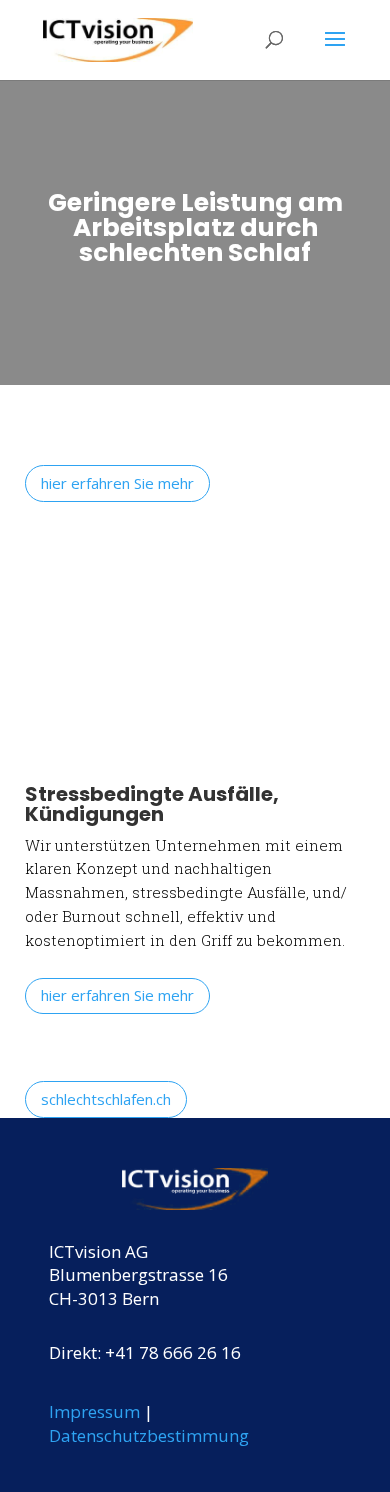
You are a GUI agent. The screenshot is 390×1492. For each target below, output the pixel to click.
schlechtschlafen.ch (106, 1099)
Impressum (94, 1411)
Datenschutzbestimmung (149, 1435)
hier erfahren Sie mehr (117, 483)
